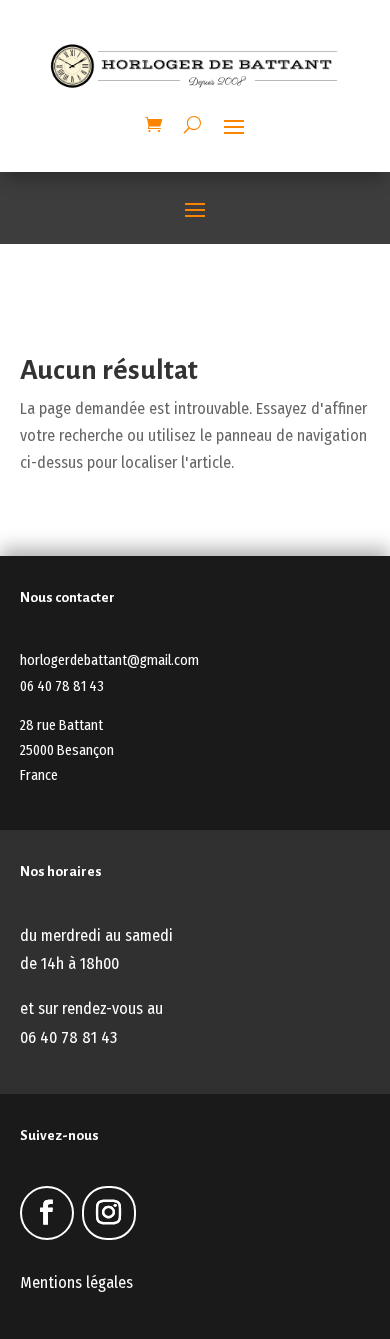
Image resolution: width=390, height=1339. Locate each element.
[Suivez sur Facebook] (47, 1213)
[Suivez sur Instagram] (109, 1213)
